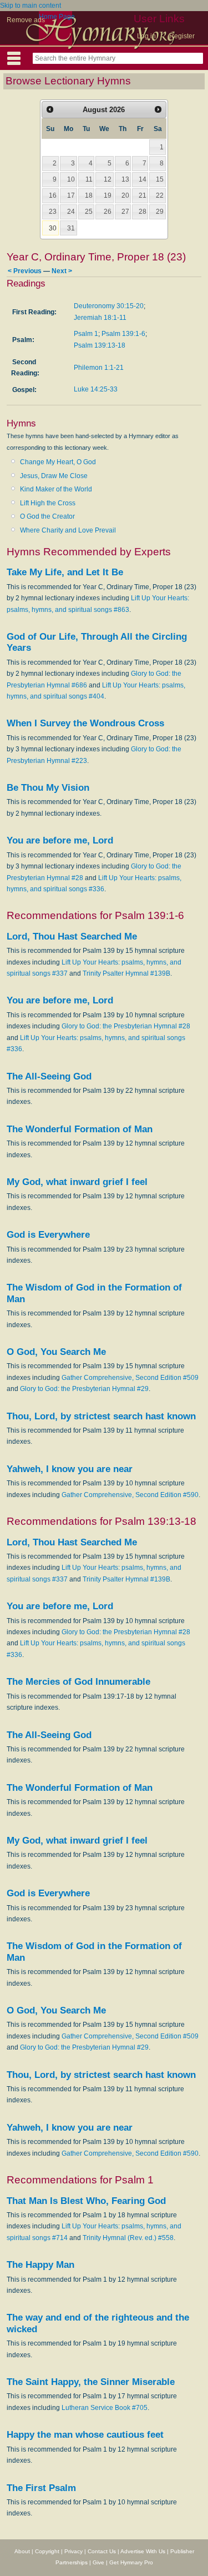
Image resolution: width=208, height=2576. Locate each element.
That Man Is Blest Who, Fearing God (86, 2201)
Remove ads (26, 20)
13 (125, 179)
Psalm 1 (86, 334)
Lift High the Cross (48, 503)
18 (89, 195)
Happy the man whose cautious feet (85, 2435)
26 (108, 212)
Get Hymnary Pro (131, 2562)
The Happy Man (40, 2265)
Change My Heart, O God (58, 462)
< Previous (25, 271)
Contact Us (102, 2551)
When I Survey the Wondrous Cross (85, 723)
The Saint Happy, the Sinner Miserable (91, 2382)
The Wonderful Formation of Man (80, 1129)
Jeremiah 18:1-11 (100, 318)
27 (125, 212)
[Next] (158, 109)
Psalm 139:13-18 (100, 345)
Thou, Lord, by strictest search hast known (101, 1416)
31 (71, 228)
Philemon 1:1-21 (99, 368)
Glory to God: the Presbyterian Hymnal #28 (126, 1026)
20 (125, 195)
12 (108, 179)
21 (143, 195)
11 (89, 179)
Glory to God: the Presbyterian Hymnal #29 (84, 1389)
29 (160, 212)
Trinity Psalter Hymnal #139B (126, 973)
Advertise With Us (143, 2551)
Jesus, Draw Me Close (54, 476)
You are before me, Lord (60, 840)
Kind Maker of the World (56, 489)
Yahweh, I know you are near (70, 1469)
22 (160, 195)
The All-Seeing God (49, 1076)
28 (143, 212)
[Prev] (50, 109)
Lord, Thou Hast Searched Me (72, 937)
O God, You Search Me (56, 1352)
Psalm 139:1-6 (123, 334)
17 (71, 195)
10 (71, 179)
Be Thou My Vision (48, 788)
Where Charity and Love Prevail (68, 530)
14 (143, 179)
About (22, 2551)
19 (108, 195)
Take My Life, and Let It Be (65, 572)
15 (160, 179)
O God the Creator (47, 516)
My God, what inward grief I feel (77, 1182)
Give (98, 2562)
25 (89, 212)
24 (71, 212)
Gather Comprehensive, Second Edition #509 (130, 1378)
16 (53, 195)
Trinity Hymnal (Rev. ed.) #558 (128, 2238)
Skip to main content (31, 6)
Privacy (73, 2551)
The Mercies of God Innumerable (78, 1682)
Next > (62, 271)
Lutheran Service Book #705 (105, 2408)
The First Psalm (41, 2488)
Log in (146, 36)
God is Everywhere (48, 1235)
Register (182, 36)
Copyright (47, 2551)
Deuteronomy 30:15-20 (109, 306)
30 (53, 228)
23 (53, 212)
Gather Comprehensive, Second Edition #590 (130, 1495)
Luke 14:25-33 (96, 389)
